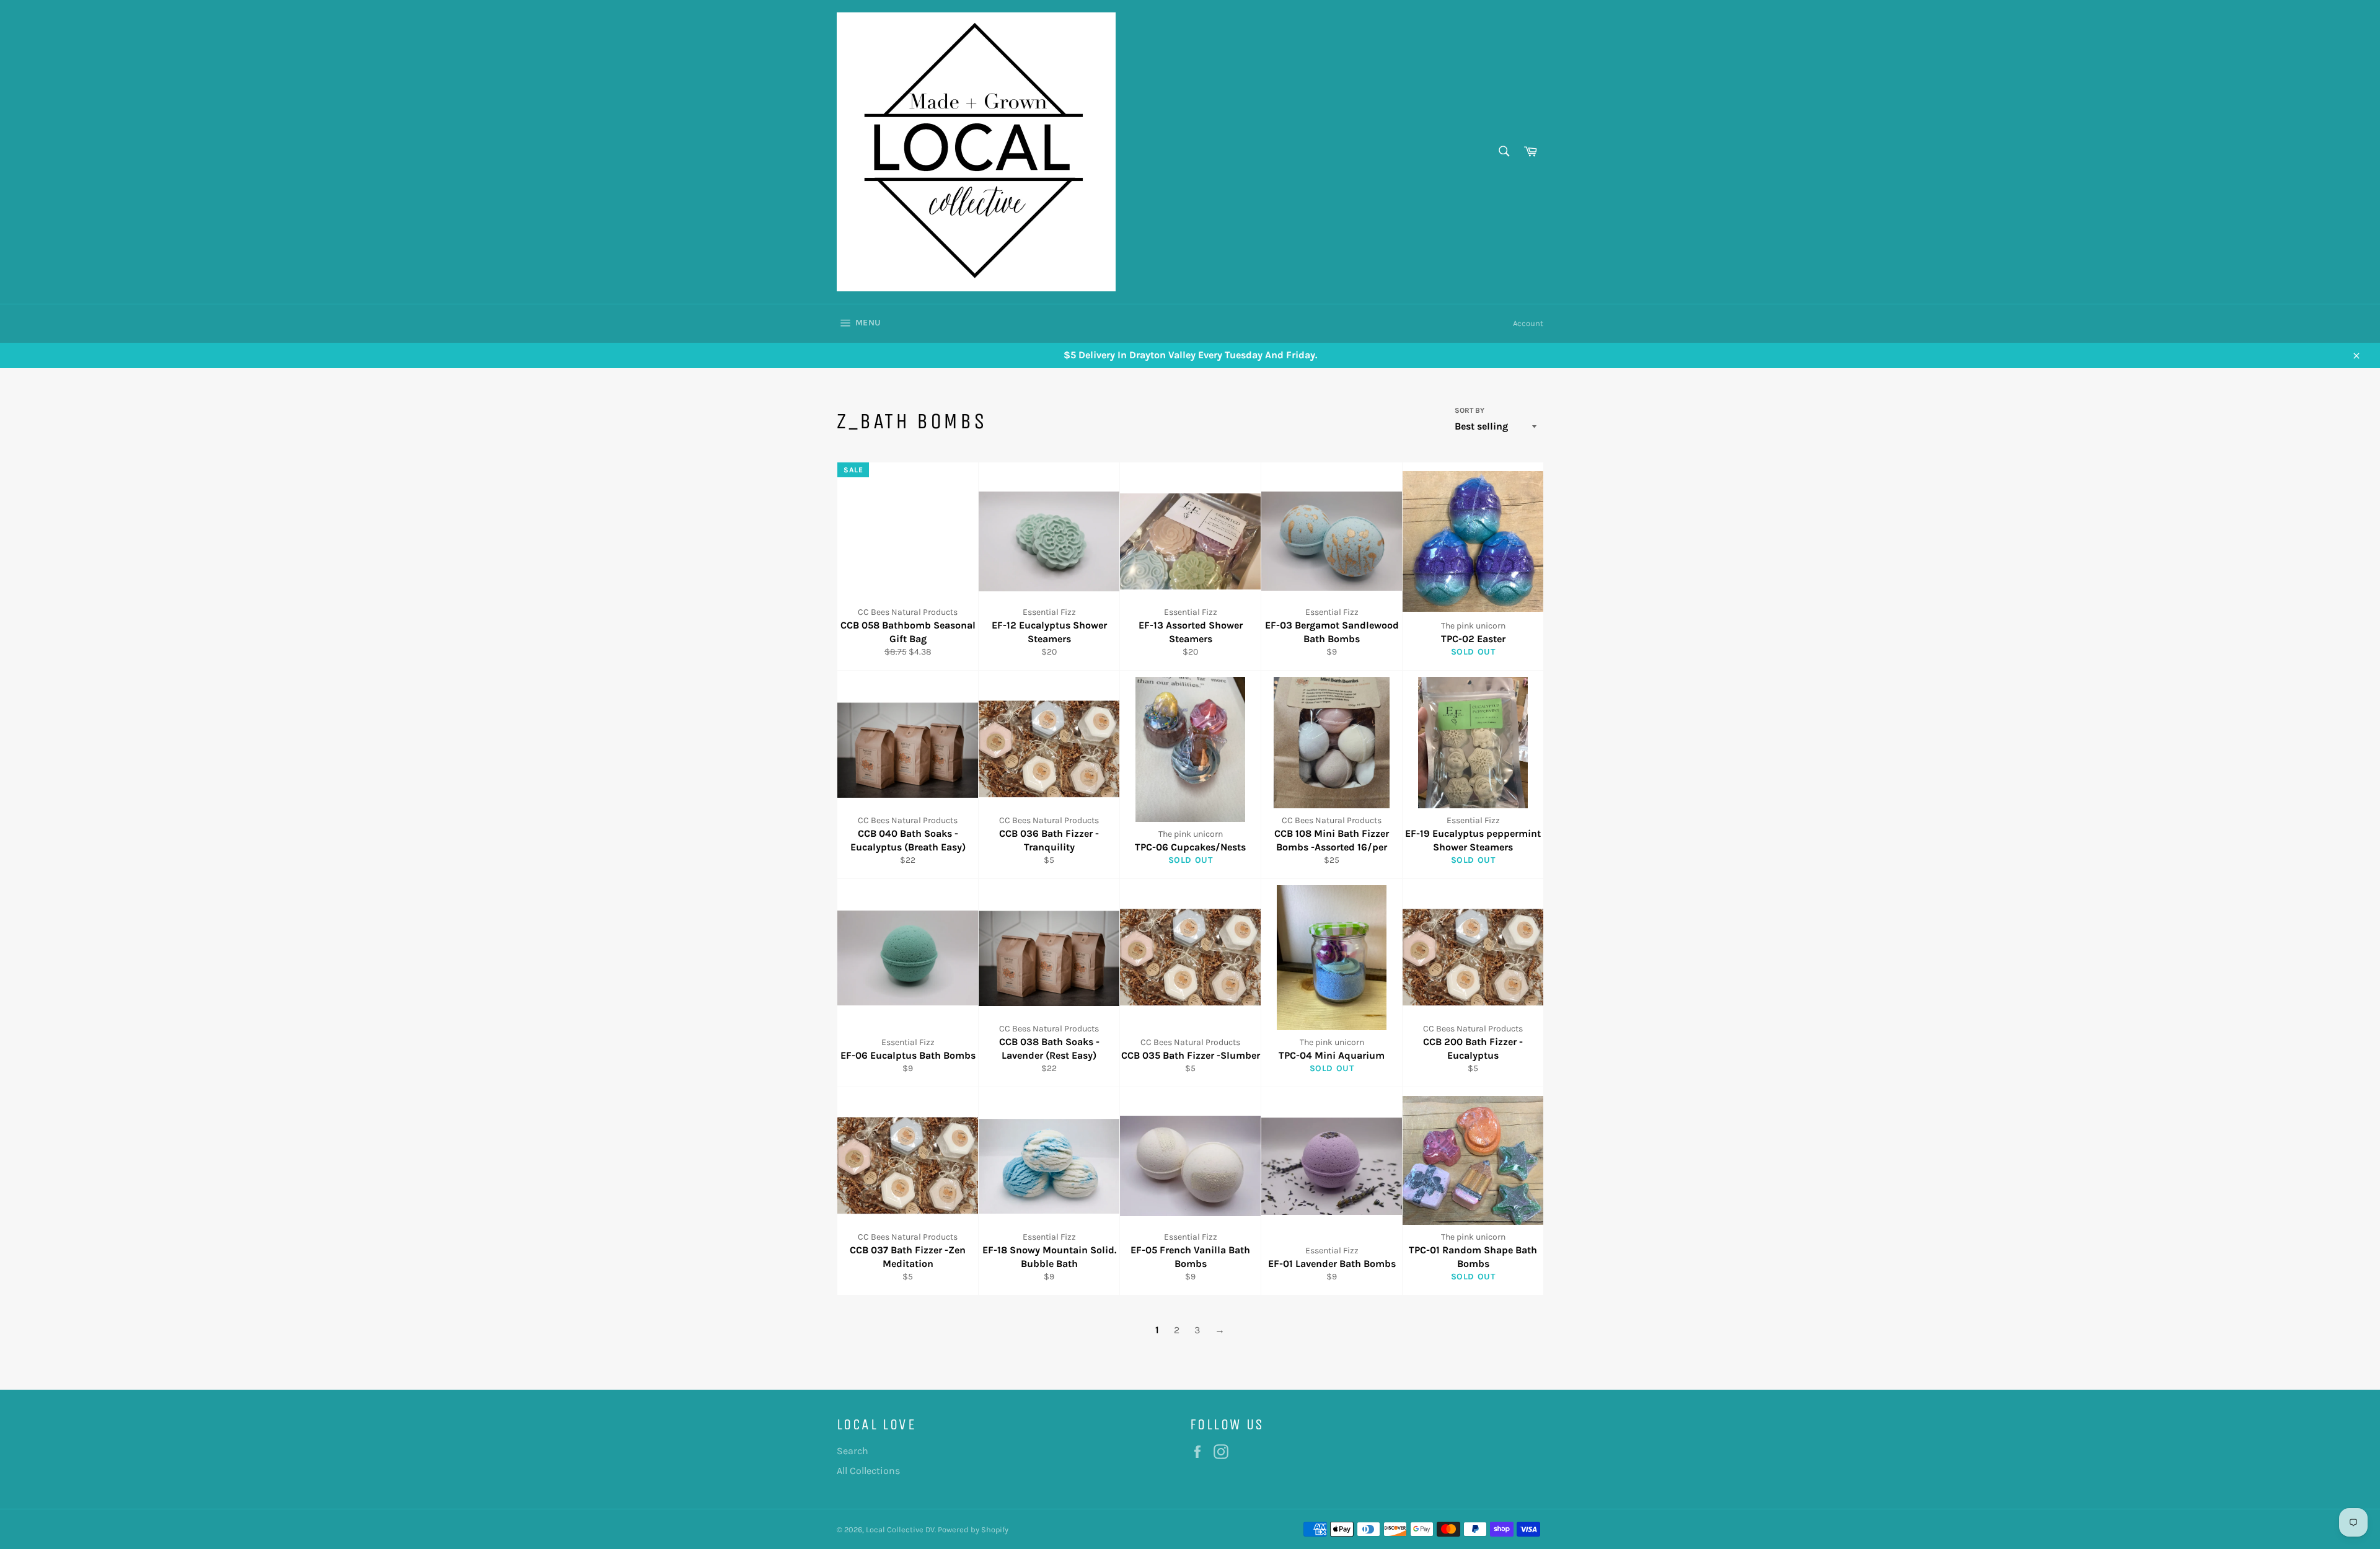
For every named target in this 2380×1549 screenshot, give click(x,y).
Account (1528, 323)
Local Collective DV (900, 1529)
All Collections (868, 1471)
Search (853, 1451)
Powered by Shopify (973, 1529)
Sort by (1470, 410)
